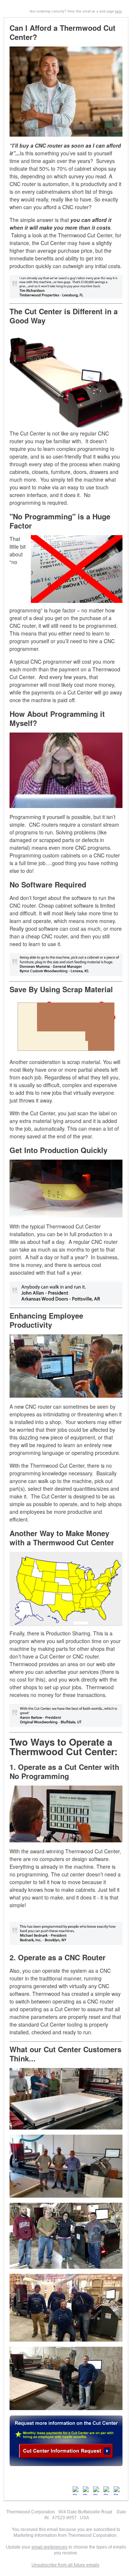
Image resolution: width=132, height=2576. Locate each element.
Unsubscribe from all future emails (65, 2565)
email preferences (49, 2547)
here (118, 11)
